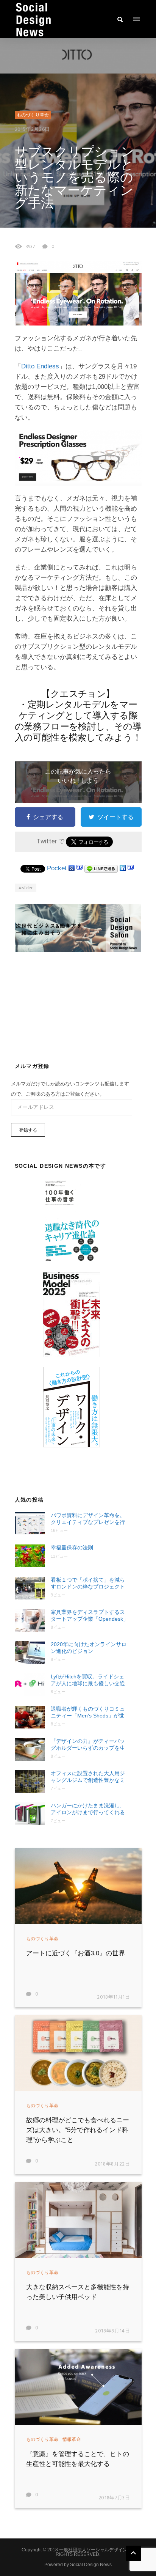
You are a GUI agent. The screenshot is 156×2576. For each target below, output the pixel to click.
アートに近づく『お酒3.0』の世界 (76, 1953)
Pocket (57, 868)
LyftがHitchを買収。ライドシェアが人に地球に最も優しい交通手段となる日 (88, 1680)
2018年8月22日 (112, 2164)
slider (27, 888)
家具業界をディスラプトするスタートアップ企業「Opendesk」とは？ (90, 1616)
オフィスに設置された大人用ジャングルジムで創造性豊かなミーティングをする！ (88, 1777)
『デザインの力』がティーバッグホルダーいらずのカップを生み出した (88, 1745)
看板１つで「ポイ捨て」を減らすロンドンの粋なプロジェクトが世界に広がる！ (88, 1583)
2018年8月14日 (113, 2331)
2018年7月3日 (114, 2498)
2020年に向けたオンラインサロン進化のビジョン (89, 1648)
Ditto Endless (40, 366)
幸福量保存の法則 (72, 1547)
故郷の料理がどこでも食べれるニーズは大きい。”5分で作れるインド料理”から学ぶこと (78, 2130)
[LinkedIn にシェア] (123, 868)
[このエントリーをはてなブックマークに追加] (80, 868)
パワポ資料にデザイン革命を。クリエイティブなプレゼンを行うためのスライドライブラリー (88, 1519)
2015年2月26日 (33, 130)
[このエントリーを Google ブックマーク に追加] (72, 868)
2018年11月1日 (114, 1997)
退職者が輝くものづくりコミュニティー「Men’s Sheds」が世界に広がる (88, 1712)
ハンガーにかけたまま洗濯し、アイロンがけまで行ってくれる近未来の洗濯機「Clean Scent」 (89, 1809)
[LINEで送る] (101, 868)
